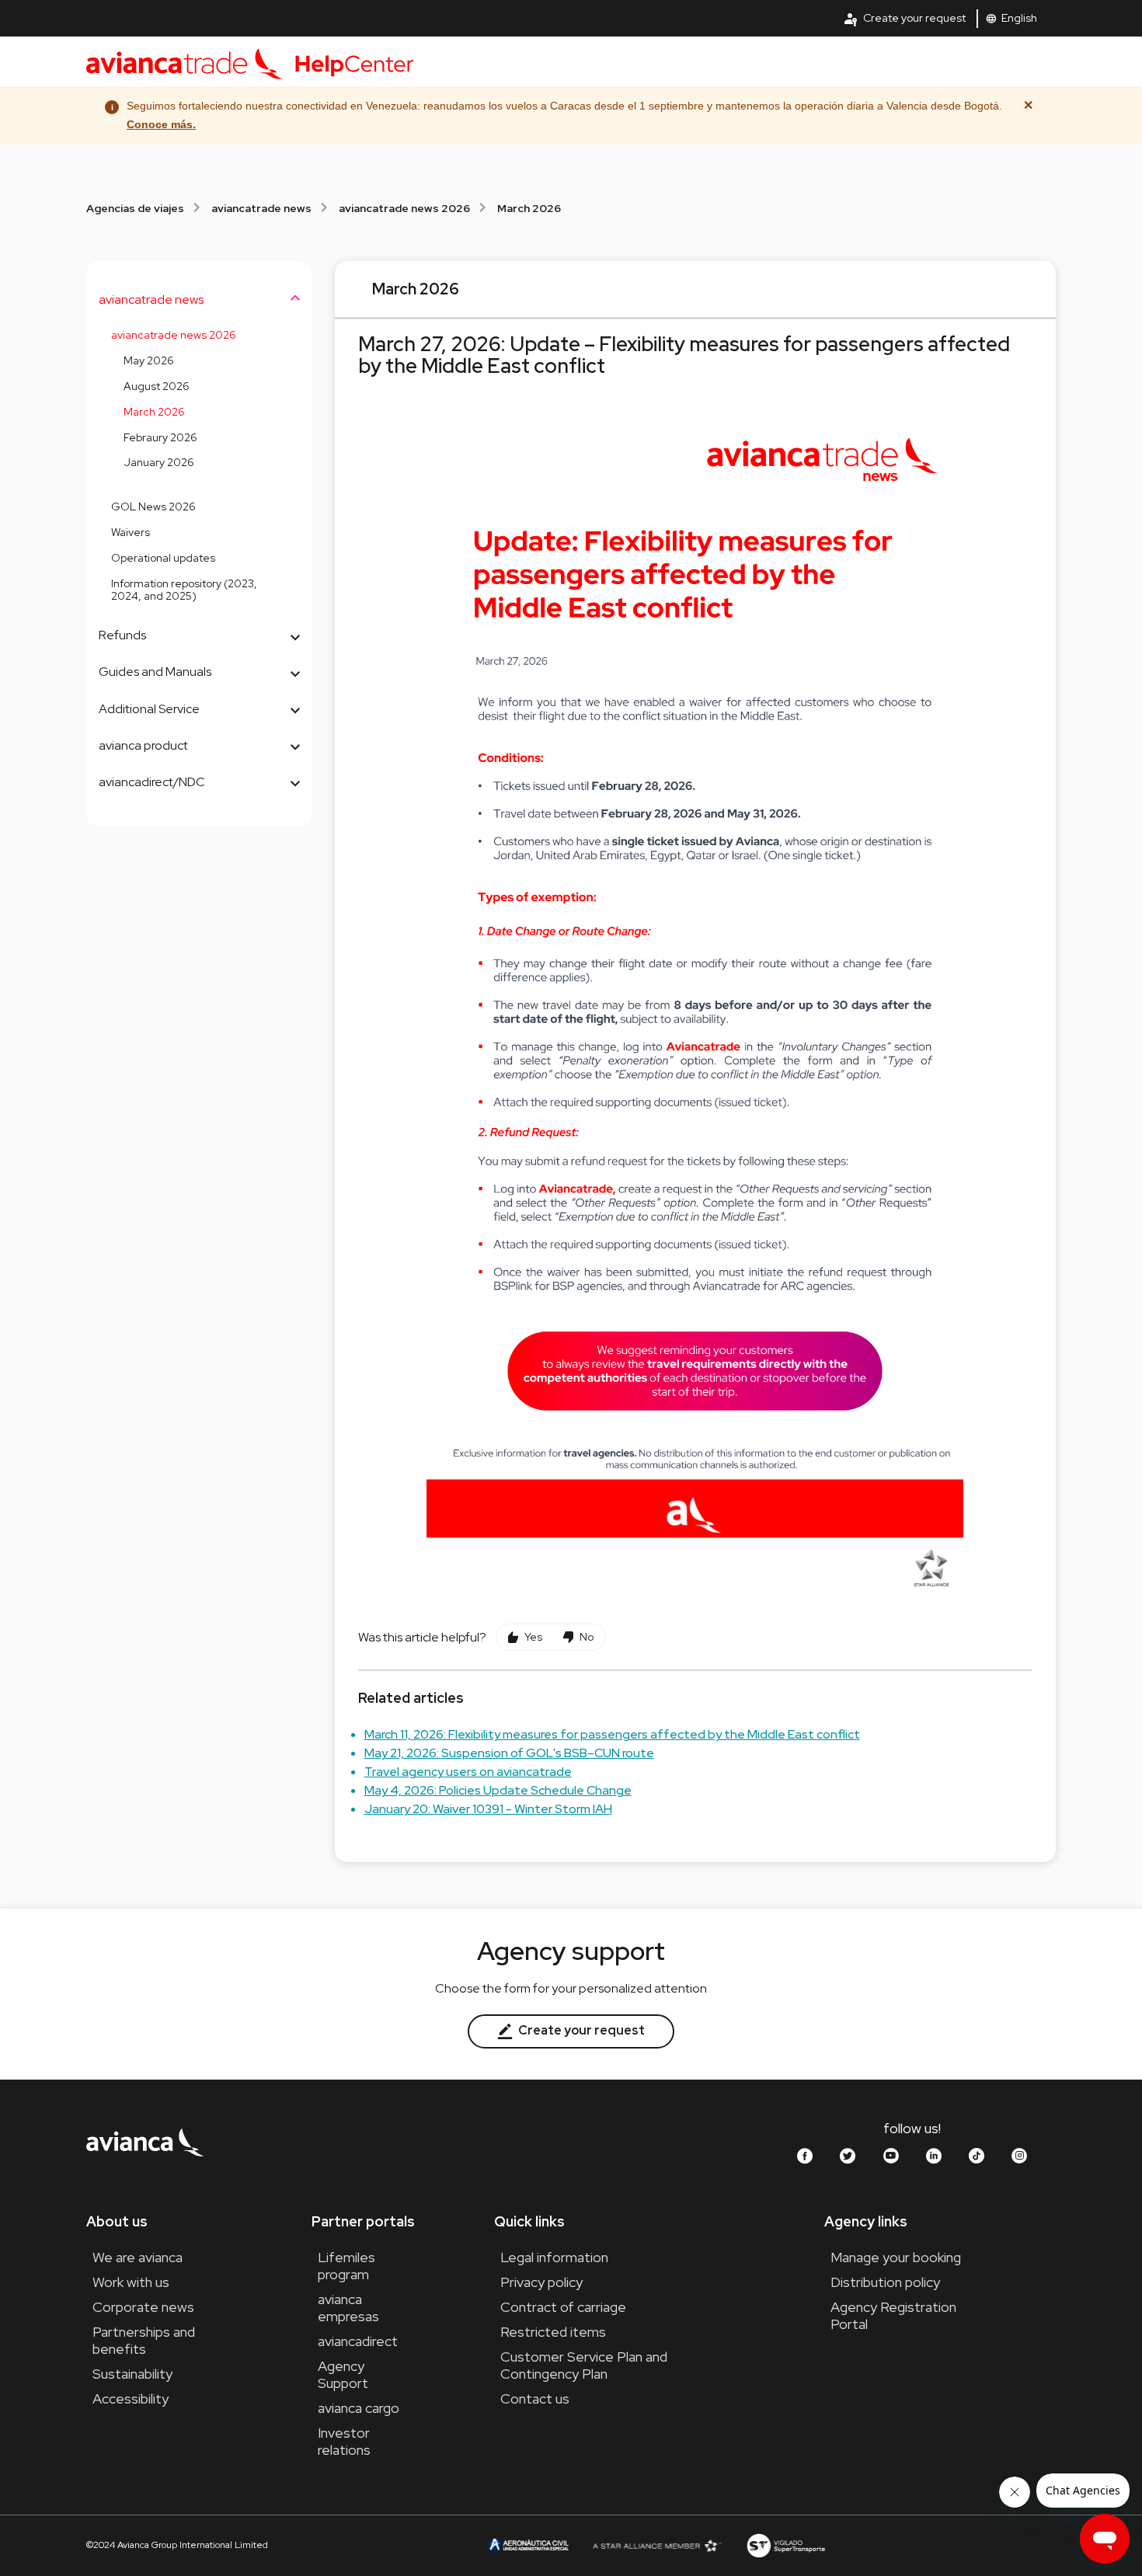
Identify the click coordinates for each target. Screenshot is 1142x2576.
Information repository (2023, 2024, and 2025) (184, 590)
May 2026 (149, 360)
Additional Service (149, 709)
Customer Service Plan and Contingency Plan (584, 2365)
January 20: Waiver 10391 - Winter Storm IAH (488, 1809)
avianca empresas (348, 2308)
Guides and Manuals (155, 672)
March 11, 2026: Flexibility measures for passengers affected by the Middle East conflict (612, 1734)
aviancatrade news (261, 208)
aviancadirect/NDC (152, 782)
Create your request (904, 19)
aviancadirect (358, 2341)
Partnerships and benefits (144, 2340)
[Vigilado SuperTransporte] (785, 2545)
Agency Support (343, 2374)
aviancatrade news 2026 (404, 208)
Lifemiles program (346, 2266)
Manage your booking (896, 2257)
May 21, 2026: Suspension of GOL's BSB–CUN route (509, 1753)
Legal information (554, 2257)
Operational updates (163, 558)
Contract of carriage (563, 2307)
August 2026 (157, 386)
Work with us (131, 2282)
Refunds (122, 635)
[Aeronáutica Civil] (527, 2545)
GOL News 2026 (153, 506)
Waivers (131, 532)
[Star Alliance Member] (657, 2545)
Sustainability (132, 2374)
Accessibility (131, 2398)
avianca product (143, 745)
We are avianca (138, 2257)
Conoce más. (161, 124)
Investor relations (344, 2441)
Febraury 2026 (160, 437)
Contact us (535, 2398)
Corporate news (143, 2307)
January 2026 (159, 462)
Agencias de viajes (135, 208)
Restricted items (553, 2332)
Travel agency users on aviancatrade (468, 1772)
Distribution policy (885, 2282)
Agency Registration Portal (893, 2315)
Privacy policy (541, 2282)
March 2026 (529, 208)
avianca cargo (359, 2408)
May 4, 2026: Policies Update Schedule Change (498, 1790)
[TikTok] (977, 2156)
